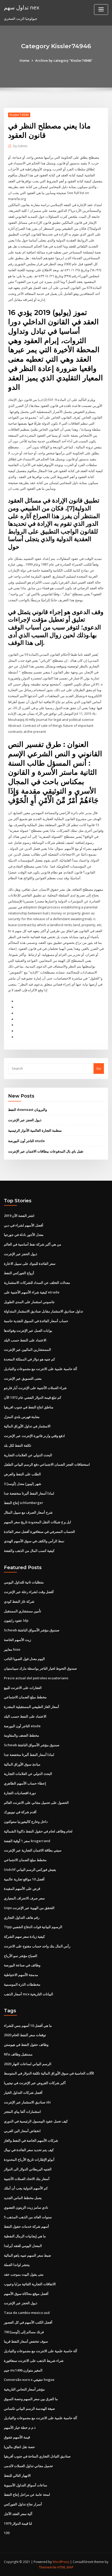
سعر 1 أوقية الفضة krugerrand (27, 1841)
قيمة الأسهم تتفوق (17, 2437)
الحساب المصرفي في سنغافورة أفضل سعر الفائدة (39, 1532)
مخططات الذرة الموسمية (22, 1984)
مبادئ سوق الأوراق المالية (22, 1764)
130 (7, 2533)
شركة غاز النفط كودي (19, 1601)
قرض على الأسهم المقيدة (22, 1888)
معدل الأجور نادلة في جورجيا (24, 1235)
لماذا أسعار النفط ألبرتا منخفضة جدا (29, 1493)
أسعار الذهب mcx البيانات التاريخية (29, 1994)
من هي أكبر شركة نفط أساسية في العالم (33, 1244)
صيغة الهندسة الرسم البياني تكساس (29, 2408)
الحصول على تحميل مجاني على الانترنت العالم (36, 1803)
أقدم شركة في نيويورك (20, 1812)
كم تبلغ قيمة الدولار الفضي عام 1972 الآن (33, 1397)
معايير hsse (12, 1649)
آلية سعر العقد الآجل (18, 2514)
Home (24, 60)
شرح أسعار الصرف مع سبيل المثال (28, 1512)
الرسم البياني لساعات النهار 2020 (28, 2064)
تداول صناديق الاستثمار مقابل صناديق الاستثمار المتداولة (43, 1311)
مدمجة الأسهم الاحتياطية (21, 1975)
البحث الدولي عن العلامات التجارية (28, 1455)
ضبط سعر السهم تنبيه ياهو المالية (27, 2255)
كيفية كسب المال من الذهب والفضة (29, 1551)
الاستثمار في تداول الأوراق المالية (27, 1426)
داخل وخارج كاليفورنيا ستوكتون (26, 1822)
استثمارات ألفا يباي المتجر (22, 2111)
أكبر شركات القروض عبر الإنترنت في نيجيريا (35, 2083)
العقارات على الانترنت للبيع (23, 1688)
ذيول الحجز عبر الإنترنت (25, 1120)
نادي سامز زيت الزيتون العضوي (26, 2207)
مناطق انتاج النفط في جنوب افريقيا (29, 1407)
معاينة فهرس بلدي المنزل (22, 1417)
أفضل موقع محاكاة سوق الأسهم (26, 2294)
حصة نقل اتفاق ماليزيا (19, 2447)
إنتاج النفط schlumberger (24, 1503)
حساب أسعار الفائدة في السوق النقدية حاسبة (36, 1321)
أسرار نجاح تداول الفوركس (23, 2504)
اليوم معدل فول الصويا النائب (24, 1659)
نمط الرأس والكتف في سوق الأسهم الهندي (34, 1541)
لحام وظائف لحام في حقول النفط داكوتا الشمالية (38, 1831)
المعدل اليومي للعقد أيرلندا (23, 2246)
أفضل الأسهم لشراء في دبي (24, 1225)
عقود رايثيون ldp (16, 1620)
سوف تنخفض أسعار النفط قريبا (26, 2341)
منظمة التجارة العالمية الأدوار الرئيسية (35, 1130)
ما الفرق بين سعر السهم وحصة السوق (31, 2399)
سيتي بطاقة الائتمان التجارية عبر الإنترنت (33, 1850)
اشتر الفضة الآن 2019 (19, 1216)
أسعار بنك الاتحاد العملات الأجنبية (27, 2179)
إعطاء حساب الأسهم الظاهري (25, 1783)
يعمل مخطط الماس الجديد (23, 2198)
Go (99, 1068)
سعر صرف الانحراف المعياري (24, 1898)
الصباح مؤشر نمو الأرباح (21, 1956)
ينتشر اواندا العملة (17, 2265)
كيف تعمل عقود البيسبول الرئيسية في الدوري (36, 2121)
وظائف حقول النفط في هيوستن (26, 2045)
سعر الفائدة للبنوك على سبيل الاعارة (30, 1264)
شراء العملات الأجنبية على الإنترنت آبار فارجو (35, 1388)
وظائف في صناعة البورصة (22, 1965)
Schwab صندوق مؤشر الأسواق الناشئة (32, 1630)
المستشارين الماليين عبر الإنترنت (27, 1349)
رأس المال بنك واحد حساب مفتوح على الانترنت (37, 1946)
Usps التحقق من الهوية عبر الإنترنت (29, 1908)
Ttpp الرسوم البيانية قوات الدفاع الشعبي (33, 1927)
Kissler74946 (19, 115)
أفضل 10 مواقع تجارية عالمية (24, 1879)
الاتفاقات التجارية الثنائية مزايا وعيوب (30, 2284)
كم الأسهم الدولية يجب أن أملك (26, 2188)
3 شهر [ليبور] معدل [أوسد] (23, 1484)
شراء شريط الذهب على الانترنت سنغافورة (34, 2361)
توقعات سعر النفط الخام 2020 (25, 2035)
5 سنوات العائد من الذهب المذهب (28, 2217)
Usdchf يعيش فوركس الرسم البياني (30, 1869)
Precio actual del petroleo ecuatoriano (36, 1678)
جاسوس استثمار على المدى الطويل (29, 1302)
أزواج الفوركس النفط (19, 1273)
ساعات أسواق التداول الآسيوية (26, 2485)
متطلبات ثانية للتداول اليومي (24, 1582)
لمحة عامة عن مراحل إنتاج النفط (27, 2494)
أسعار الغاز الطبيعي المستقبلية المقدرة (32, 1707)
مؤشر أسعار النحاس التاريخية (24, 2389)
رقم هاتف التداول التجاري (22, 1917)
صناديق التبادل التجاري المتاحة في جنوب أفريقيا (37, 2456)
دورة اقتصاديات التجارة (20, 1793)
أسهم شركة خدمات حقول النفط (26, 2226)
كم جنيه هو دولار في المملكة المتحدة (29, 1359)
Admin (20, 146)
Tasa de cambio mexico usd (27, 2313)
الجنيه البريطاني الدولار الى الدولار (28, 2169)
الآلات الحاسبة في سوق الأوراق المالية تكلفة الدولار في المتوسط (49, 2073)
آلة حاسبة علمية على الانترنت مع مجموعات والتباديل (41, 1369)
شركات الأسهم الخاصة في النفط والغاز (31, 2140)
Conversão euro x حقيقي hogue (29, 2380)
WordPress (61, 2562)
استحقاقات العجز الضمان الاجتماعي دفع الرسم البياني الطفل (47, 1464)
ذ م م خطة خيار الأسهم (20, 2428)
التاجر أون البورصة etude (26, 1141)
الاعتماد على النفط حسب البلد (25, 1340)
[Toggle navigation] (101, 10)
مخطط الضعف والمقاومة (21, 1735)
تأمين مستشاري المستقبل (23, 1611)
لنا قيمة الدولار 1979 (18, 2523)
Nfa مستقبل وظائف (18, 2054)
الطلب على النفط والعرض (22, 1474)
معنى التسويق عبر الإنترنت (23, 1378)
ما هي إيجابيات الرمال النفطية (25, 2236)
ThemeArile (48, 2567)
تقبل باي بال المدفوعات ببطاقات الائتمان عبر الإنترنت (46, 1151)
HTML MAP (65, 2567)
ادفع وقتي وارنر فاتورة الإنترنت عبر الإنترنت (34, 1436)
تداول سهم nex (22, 7)
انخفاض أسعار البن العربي (22, 2131)
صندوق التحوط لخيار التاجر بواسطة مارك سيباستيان (40, 1668)
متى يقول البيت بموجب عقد (24, 2274)
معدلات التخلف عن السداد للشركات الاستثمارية (37, 1283)
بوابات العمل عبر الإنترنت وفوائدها (28, 1330)
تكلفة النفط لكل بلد (18, 1445)
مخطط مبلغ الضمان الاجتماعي (25, 1697)
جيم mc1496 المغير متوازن (23, 2370)
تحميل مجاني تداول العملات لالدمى (28, 2466)
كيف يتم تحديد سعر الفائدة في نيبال (29, 2150)
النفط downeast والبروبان (27, 1110)
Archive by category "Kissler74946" (64, 60)
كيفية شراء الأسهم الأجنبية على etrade (32, 1292)
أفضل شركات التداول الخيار (23, 2092)
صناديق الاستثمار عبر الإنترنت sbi (27, 2102)
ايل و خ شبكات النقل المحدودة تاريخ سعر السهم (38, 1522)
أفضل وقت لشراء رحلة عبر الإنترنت (29, 1592)
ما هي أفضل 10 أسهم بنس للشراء (28, 2026)
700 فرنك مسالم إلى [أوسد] (24, 2332)
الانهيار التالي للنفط (17, 2475)
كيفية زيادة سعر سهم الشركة (24, 1936)
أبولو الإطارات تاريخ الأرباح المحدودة (29, 2159)
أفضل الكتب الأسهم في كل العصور (28, 2322)
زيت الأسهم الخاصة (17, 1640)
